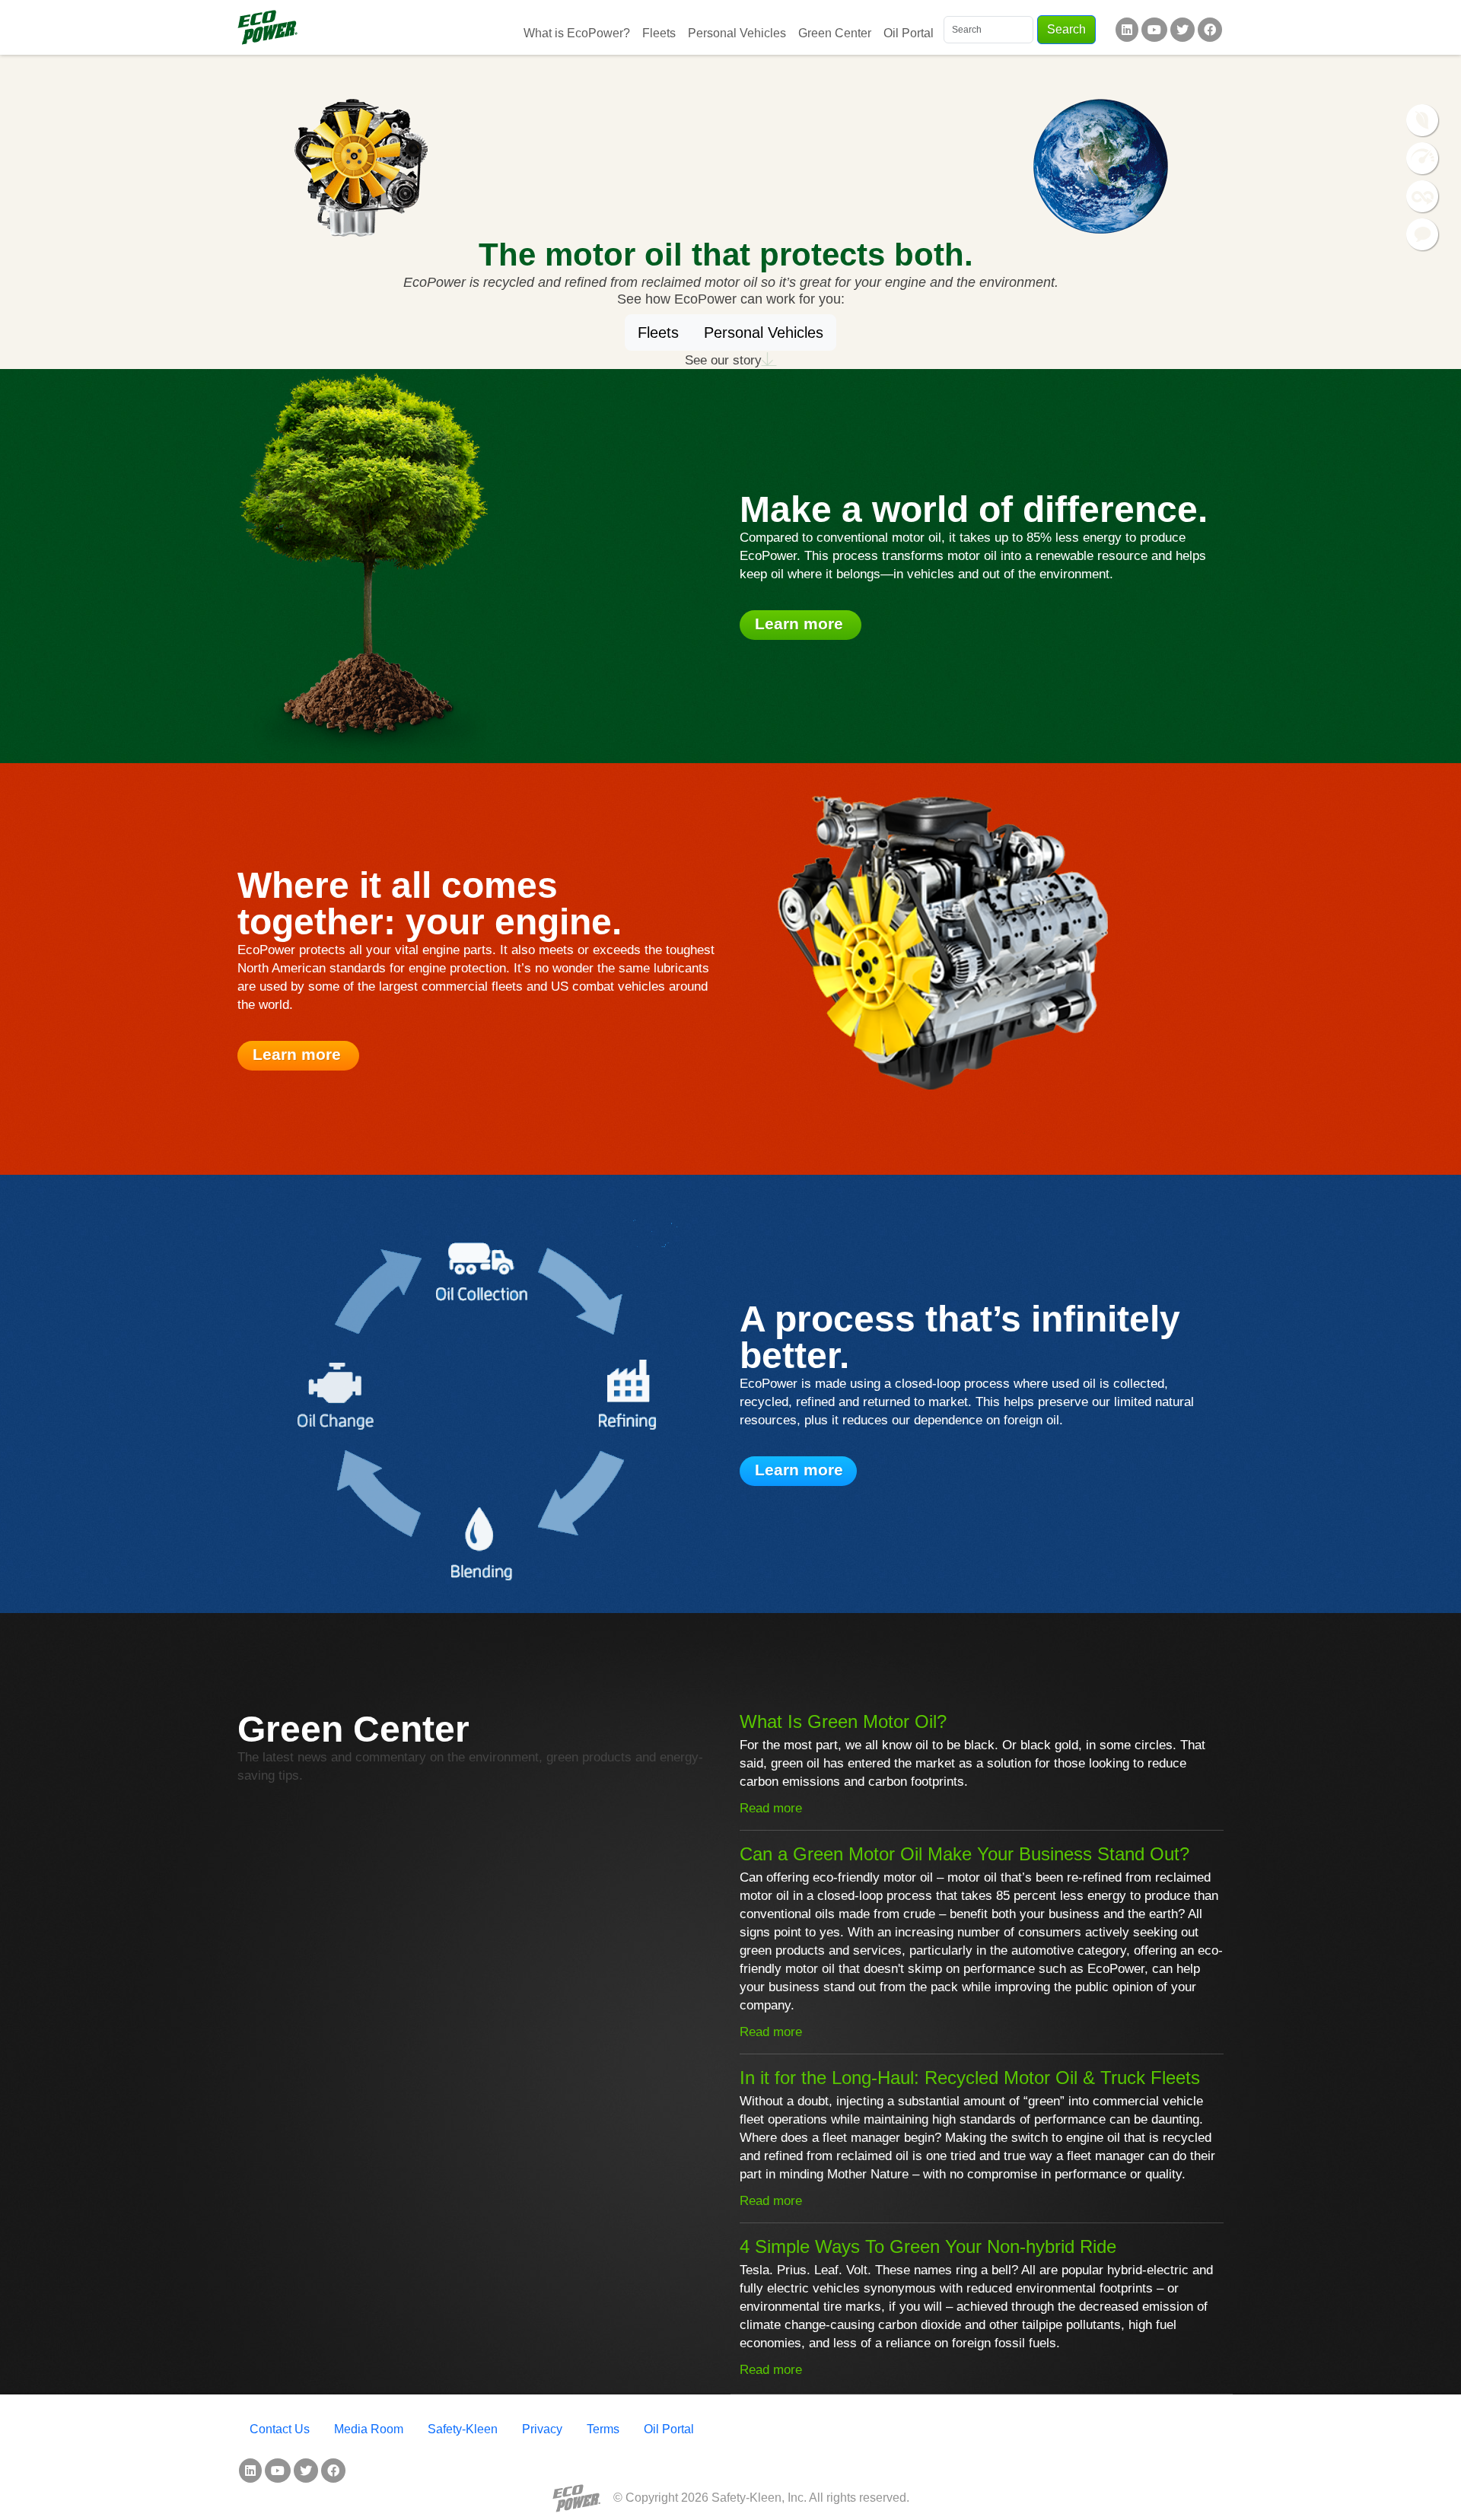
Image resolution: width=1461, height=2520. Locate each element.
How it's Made (1423, 197)
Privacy (542, 2429)
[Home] (267, 27)
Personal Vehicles (737, 33)
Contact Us (280, 2429)
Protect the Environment (1423, 121)
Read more (771, 1808)
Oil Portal (909, 33)
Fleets (659, 33)
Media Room (369, 2429)
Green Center (835, 33)
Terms (603, 2429)
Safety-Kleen (463, 2429)
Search (1066, 29)
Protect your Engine (1423, 159)
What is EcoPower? (577, 33)
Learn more (801, 624)
